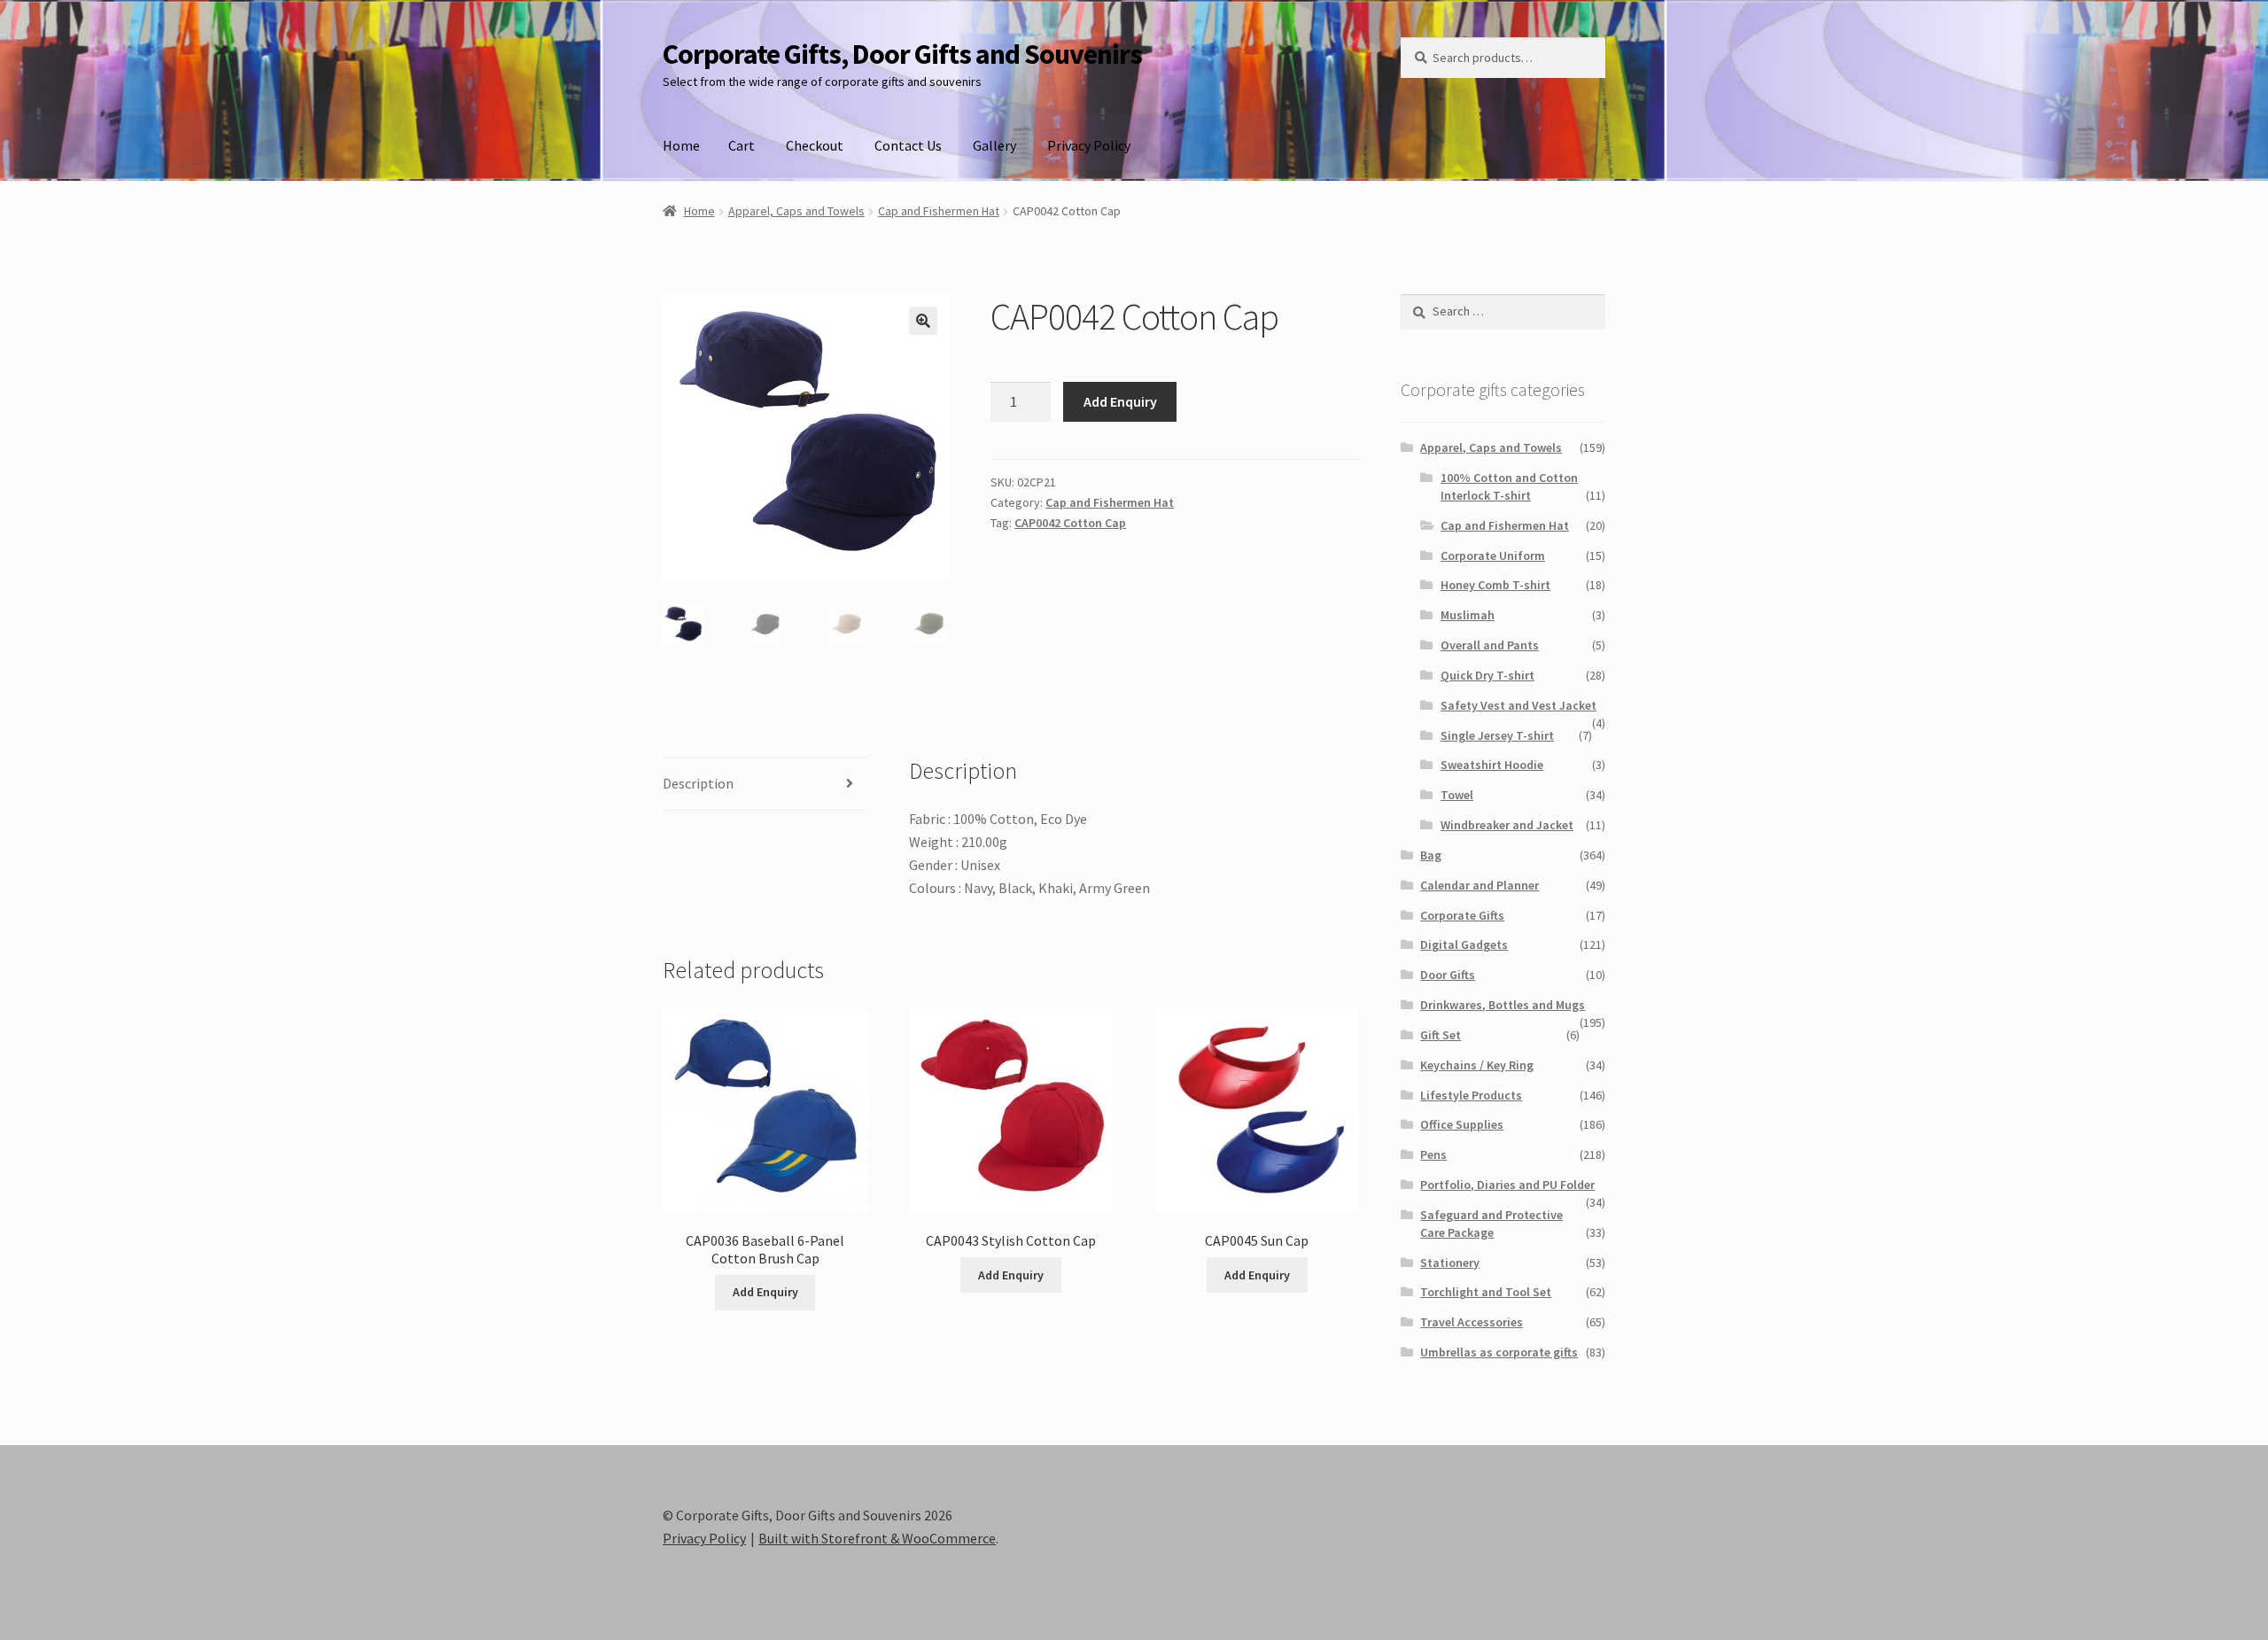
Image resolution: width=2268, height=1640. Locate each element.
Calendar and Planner (1480, 885)
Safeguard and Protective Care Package (1491, 1224)
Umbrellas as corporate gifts (1499, 1352)
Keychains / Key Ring (1477, 1065)
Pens (1433, 1154)
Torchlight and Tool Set (1486, 1292)
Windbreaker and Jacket (1507, 825)
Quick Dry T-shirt (1487, 675)
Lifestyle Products (1471, 1095)
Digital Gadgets (1464, 944)
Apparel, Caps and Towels (796, 211)
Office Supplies (1462, 1124)
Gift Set (1441, 1035)
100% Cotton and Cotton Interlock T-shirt (1509, 486)
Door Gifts (1448, 975)
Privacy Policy (1089, 145)
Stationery (1450, 1263)
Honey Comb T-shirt (1495, 585)
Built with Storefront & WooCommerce (877, 1538)
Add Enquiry (1120, 401)
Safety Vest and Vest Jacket (1518, 705)
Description (698, 783)
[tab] (765, 785)
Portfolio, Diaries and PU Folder (1507, 1185)
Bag (1431, 855)
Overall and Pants (1490, 645)
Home (681, 145)
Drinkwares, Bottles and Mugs (1503, 1005)
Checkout (815, 145)
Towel (1457, 795)
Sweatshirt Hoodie (1492, 765)
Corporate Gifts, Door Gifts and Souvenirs (902, 54)
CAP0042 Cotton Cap (1070, 523)
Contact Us (908, 145)
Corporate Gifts (1462, 915)
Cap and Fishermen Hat (939, 211)
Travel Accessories (1472, 1322)
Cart (742, 145)
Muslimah (1468, 615)
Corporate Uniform (1493, 556)
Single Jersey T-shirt (1497, 735)
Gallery (994, 145)
